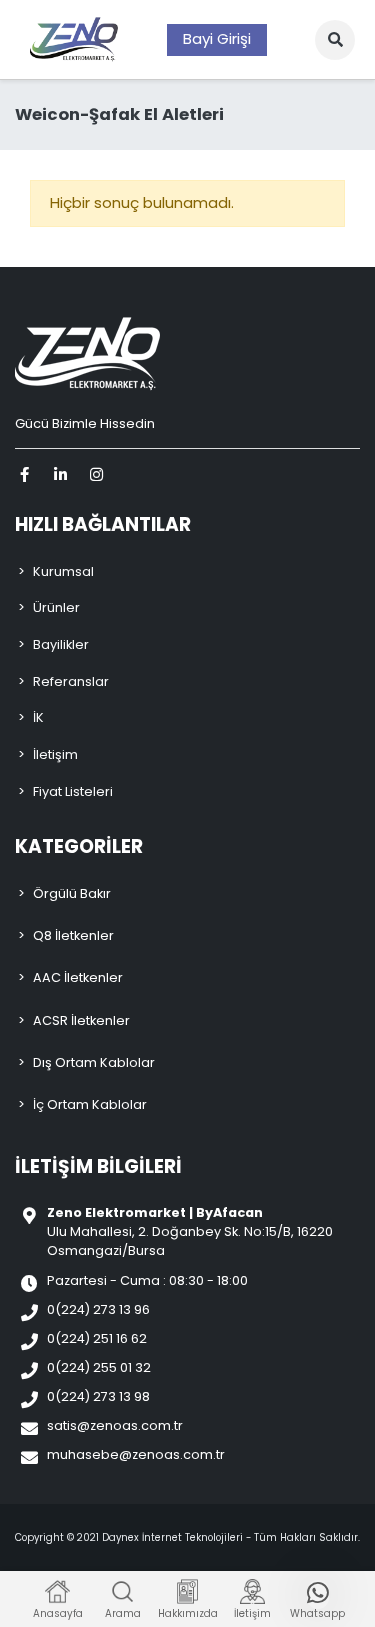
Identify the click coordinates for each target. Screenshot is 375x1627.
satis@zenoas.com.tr (115, 1425)
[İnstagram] (99, 474)
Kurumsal (63, 571)
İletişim (55, 754)
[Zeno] (74, 39)
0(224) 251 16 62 (97, 1338)
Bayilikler (61, 644)
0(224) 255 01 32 (99, 1367)
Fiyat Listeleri (73, 791)
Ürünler (56, 607)
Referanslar (71, 681)
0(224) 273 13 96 (98, 1309)
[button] (335, 40)
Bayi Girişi (217, 38)
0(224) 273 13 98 (98, 1396)
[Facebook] (27, 474)
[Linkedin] (63, 474)
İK (38, 717)
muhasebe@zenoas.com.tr (136, 1454)
